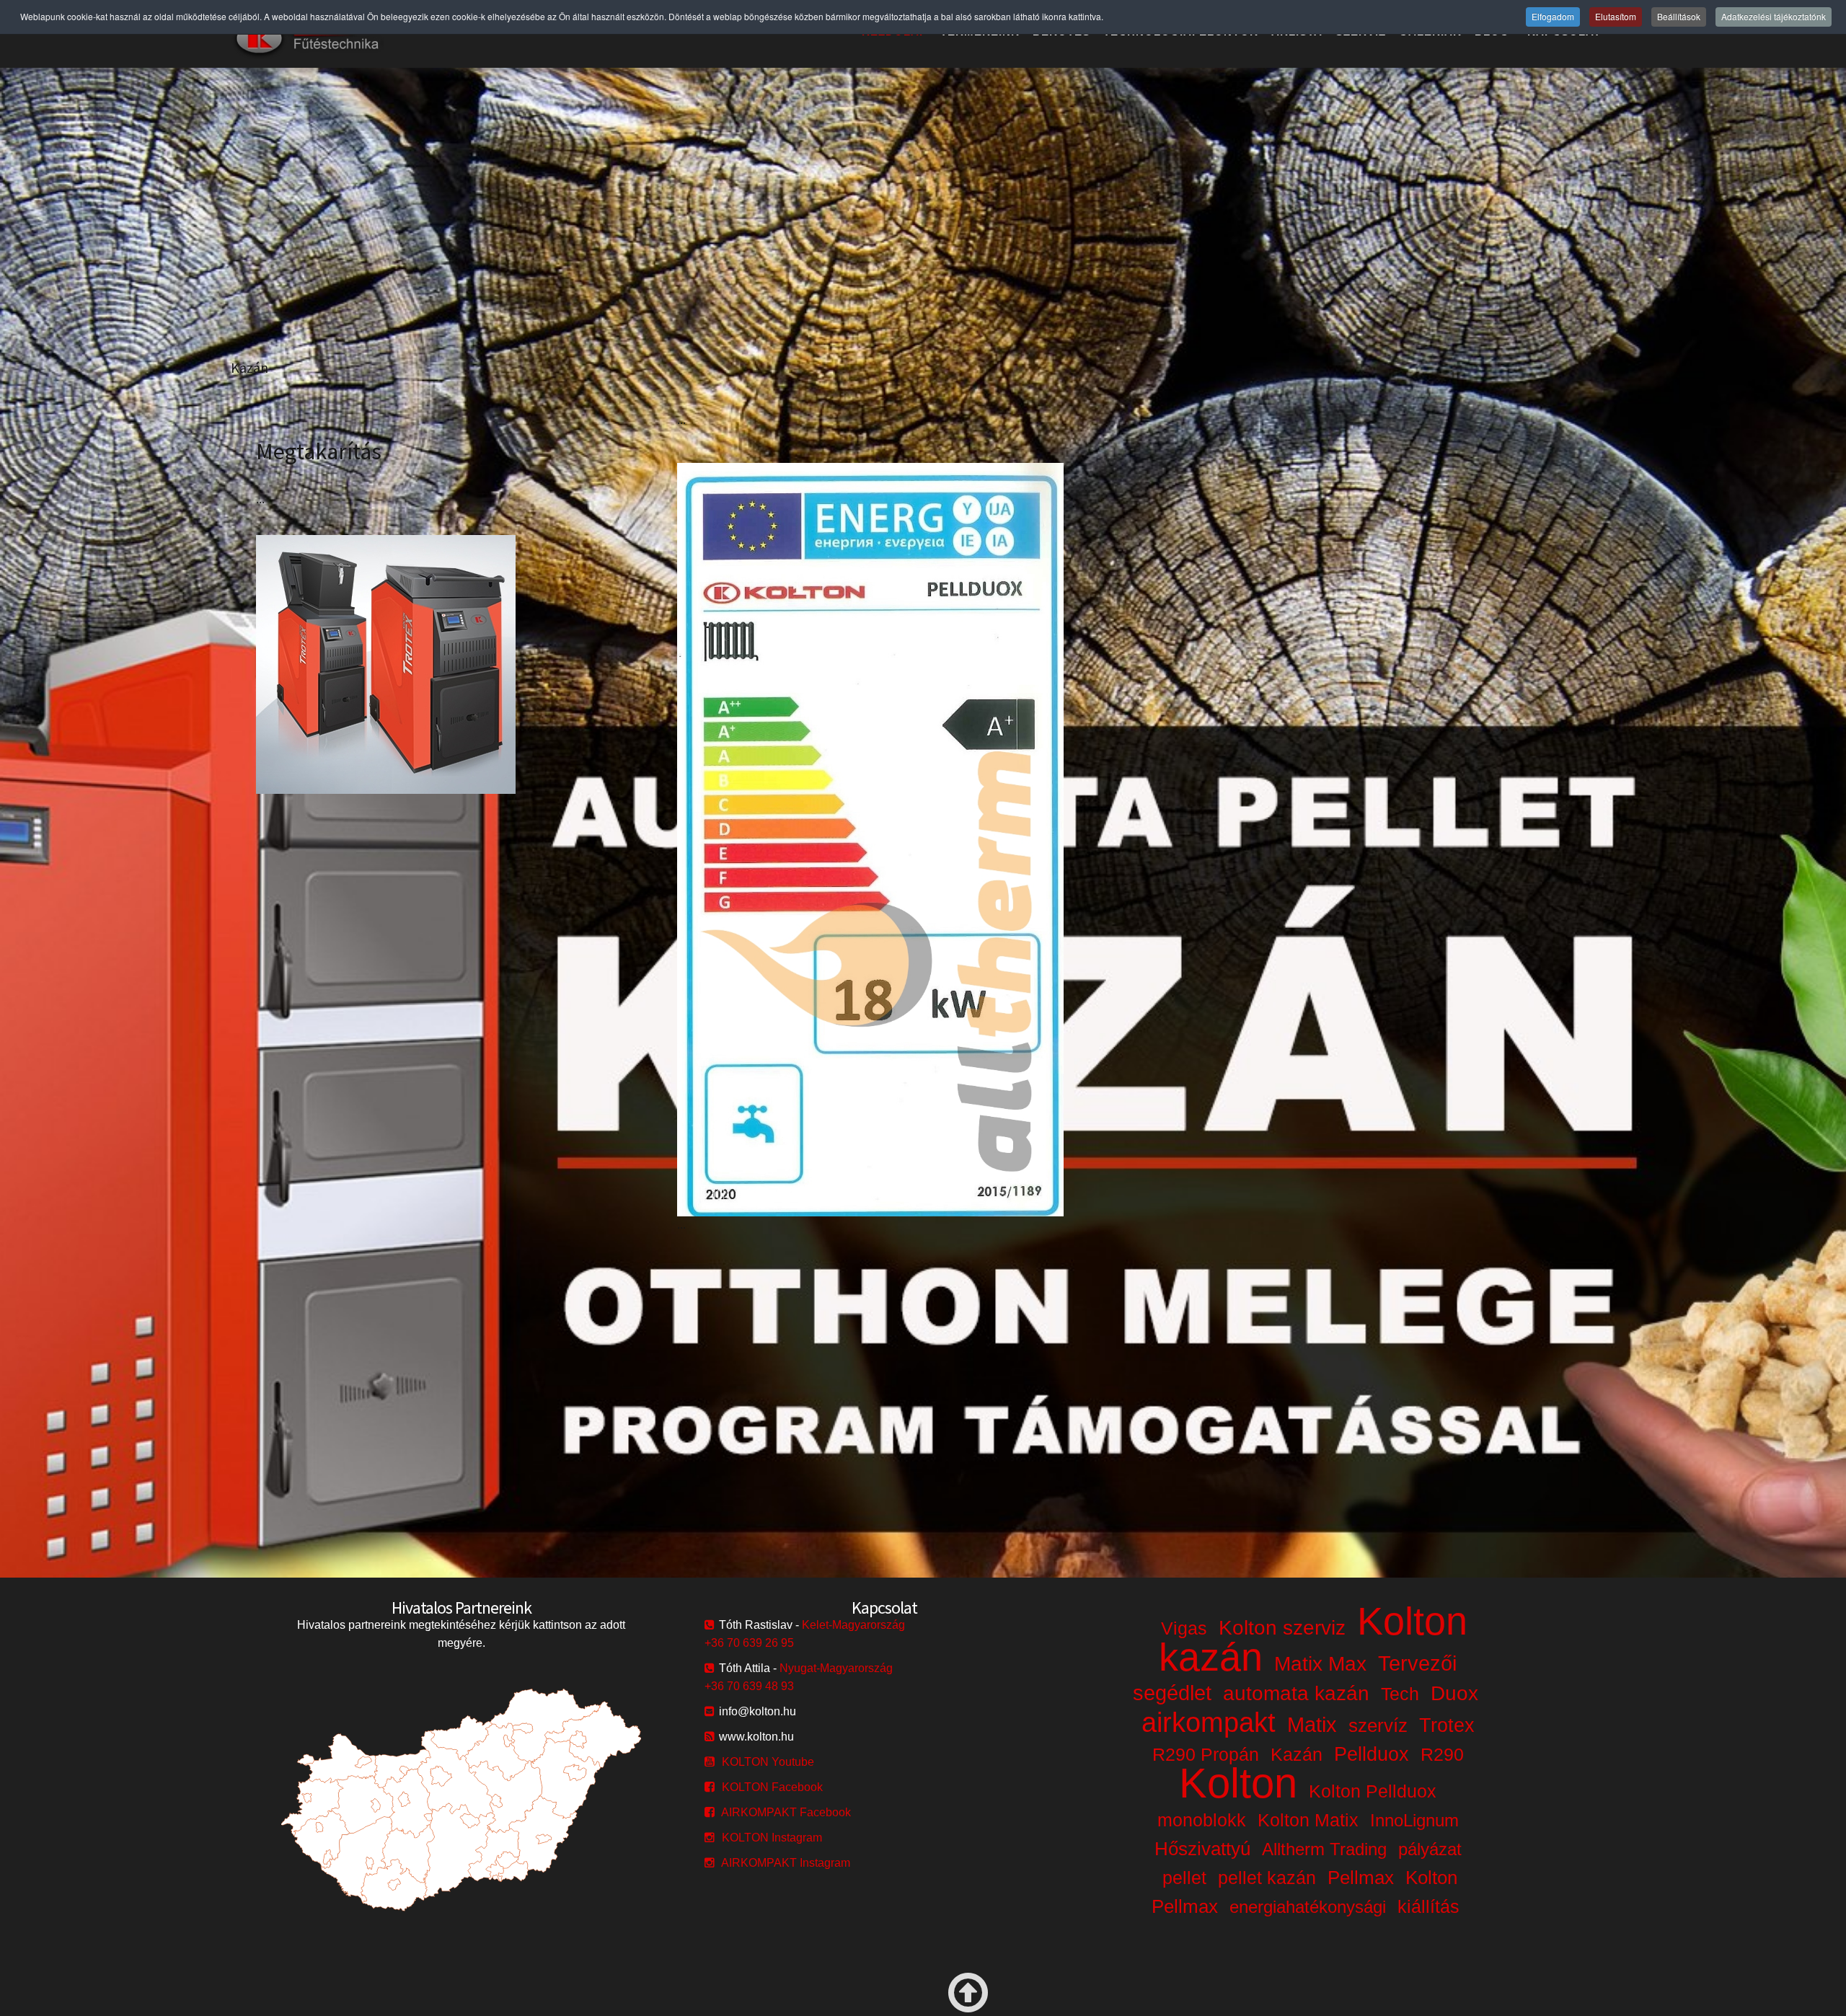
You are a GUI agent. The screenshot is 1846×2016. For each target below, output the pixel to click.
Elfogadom (1553, 16)
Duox (1454, 1693)
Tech (1400, 1694)
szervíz (1378, 1725)
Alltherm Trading (1324, 1849)
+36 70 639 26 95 (749, 1643)
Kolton (1238, 1783)
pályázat (1430, 1849)
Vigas (1184, 1628)
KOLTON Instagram (772, 1838)
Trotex (1447, 1725)
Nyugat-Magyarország (836, 1668)
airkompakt (1209, 1723)
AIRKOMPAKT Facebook (786, 1812)
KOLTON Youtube (768, 1762)
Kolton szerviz (1282, 1628)
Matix (1312, 1725)
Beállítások (1679, 16)
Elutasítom (1616, 16)
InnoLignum (1414, 1820)
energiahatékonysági (1308, 1907)
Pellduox (1372, 1754)
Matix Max (1320, 1664)
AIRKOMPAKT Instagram (786, 1863)
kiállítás (1428, 1906)
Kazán (1297, 1754)
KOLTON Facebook (772, 1787)
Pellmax (1361, 1878)
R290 (1442, 1754)
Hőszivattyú (1202, 1849)
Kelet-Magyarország (853, 1625)
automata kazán (1296, 1693)
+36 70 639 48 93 (749, 1686)
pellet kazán (1267, 1878)
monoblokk (1202, 1820)
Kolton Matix (1308, 1820)
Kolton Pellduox (1373, 1791)
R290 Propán (1206, 1754)
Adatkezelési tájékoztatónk (1774, 16)
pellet (1184, 1878)
